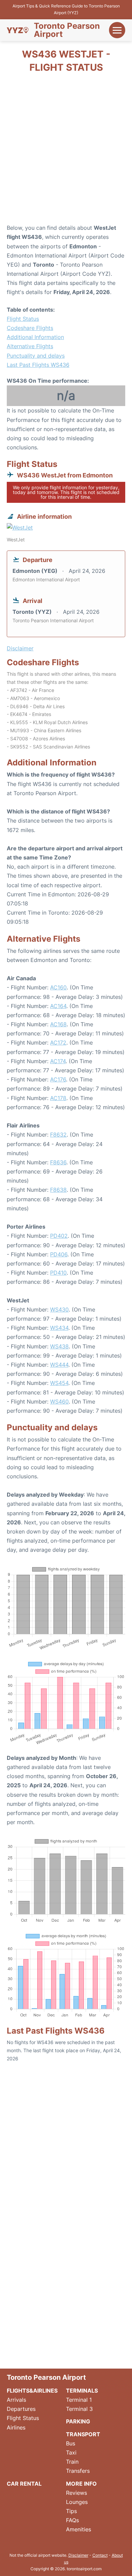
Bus (71, 2443)
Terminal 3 (79, 2409)
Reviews (76, 2493)
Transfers (78, 2471)
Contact (100, 2555)
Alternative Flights (30, 346)
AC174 (58, 1061)
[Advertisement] (66, 151)
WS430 (59, 1309)
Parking (78, 2421)
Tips (71, 2511)
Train (72, 2462)
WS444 (59, 1365)
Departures (21, 2409)
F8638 (58, 1190)
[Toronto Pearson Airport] (18, 30)
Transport (83, 2434)
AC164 (58, 1006)
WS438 (59, 1346)
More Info (81, 2484)
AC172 (58, 1043)
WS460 (59, 1402)
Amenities (79, 2529)
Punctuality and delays (36, 356)
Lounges (77, 2502)
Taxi (71, 2452)
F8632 (58, 1135)
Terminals (82, 2391)
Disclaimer (78, 2555)
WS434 (59, 1328)
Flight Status (23, 319)
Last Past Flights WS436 (38, 365)
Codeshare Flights (30, 328)
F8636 (58, 1162)
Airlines (16, 2427)
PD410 (58, 1273)
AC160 (58, 987)
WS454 (59, 1383)
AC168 (58, 1024)
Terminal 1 (79, 2400)
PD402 (59, 1236)
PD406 (59, 1254)
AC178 (58, 1098)
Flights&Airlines (32, 2391)
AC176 (58, 1079)
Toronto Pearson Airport (67, 30)
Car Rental (24, 2484)
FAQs (72, 2520)
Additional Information (35, 337)
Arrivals (16, 2400)
